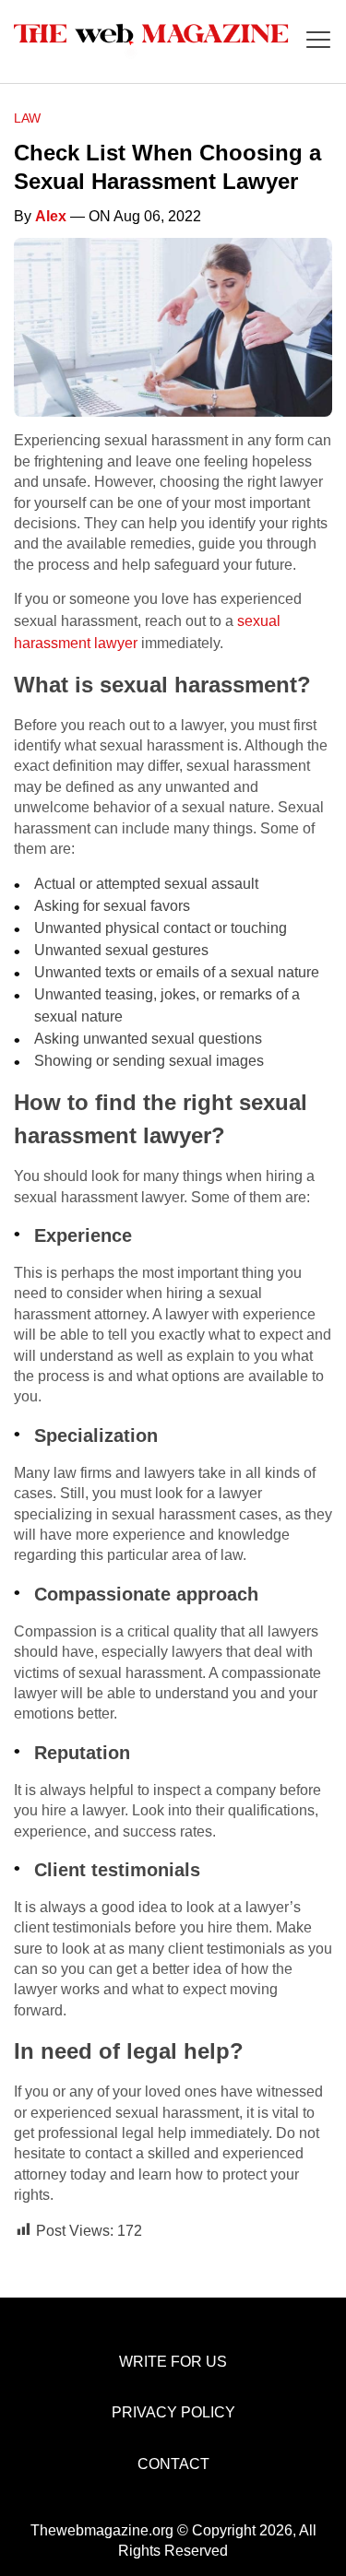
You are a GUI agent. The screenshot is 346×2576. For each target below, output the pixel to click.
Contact (173, 2464)
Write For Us (173, 2362)
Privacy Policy (173, 2412)
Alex (51, 216)
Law (27, 118)
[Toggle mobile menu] (318, 41)
